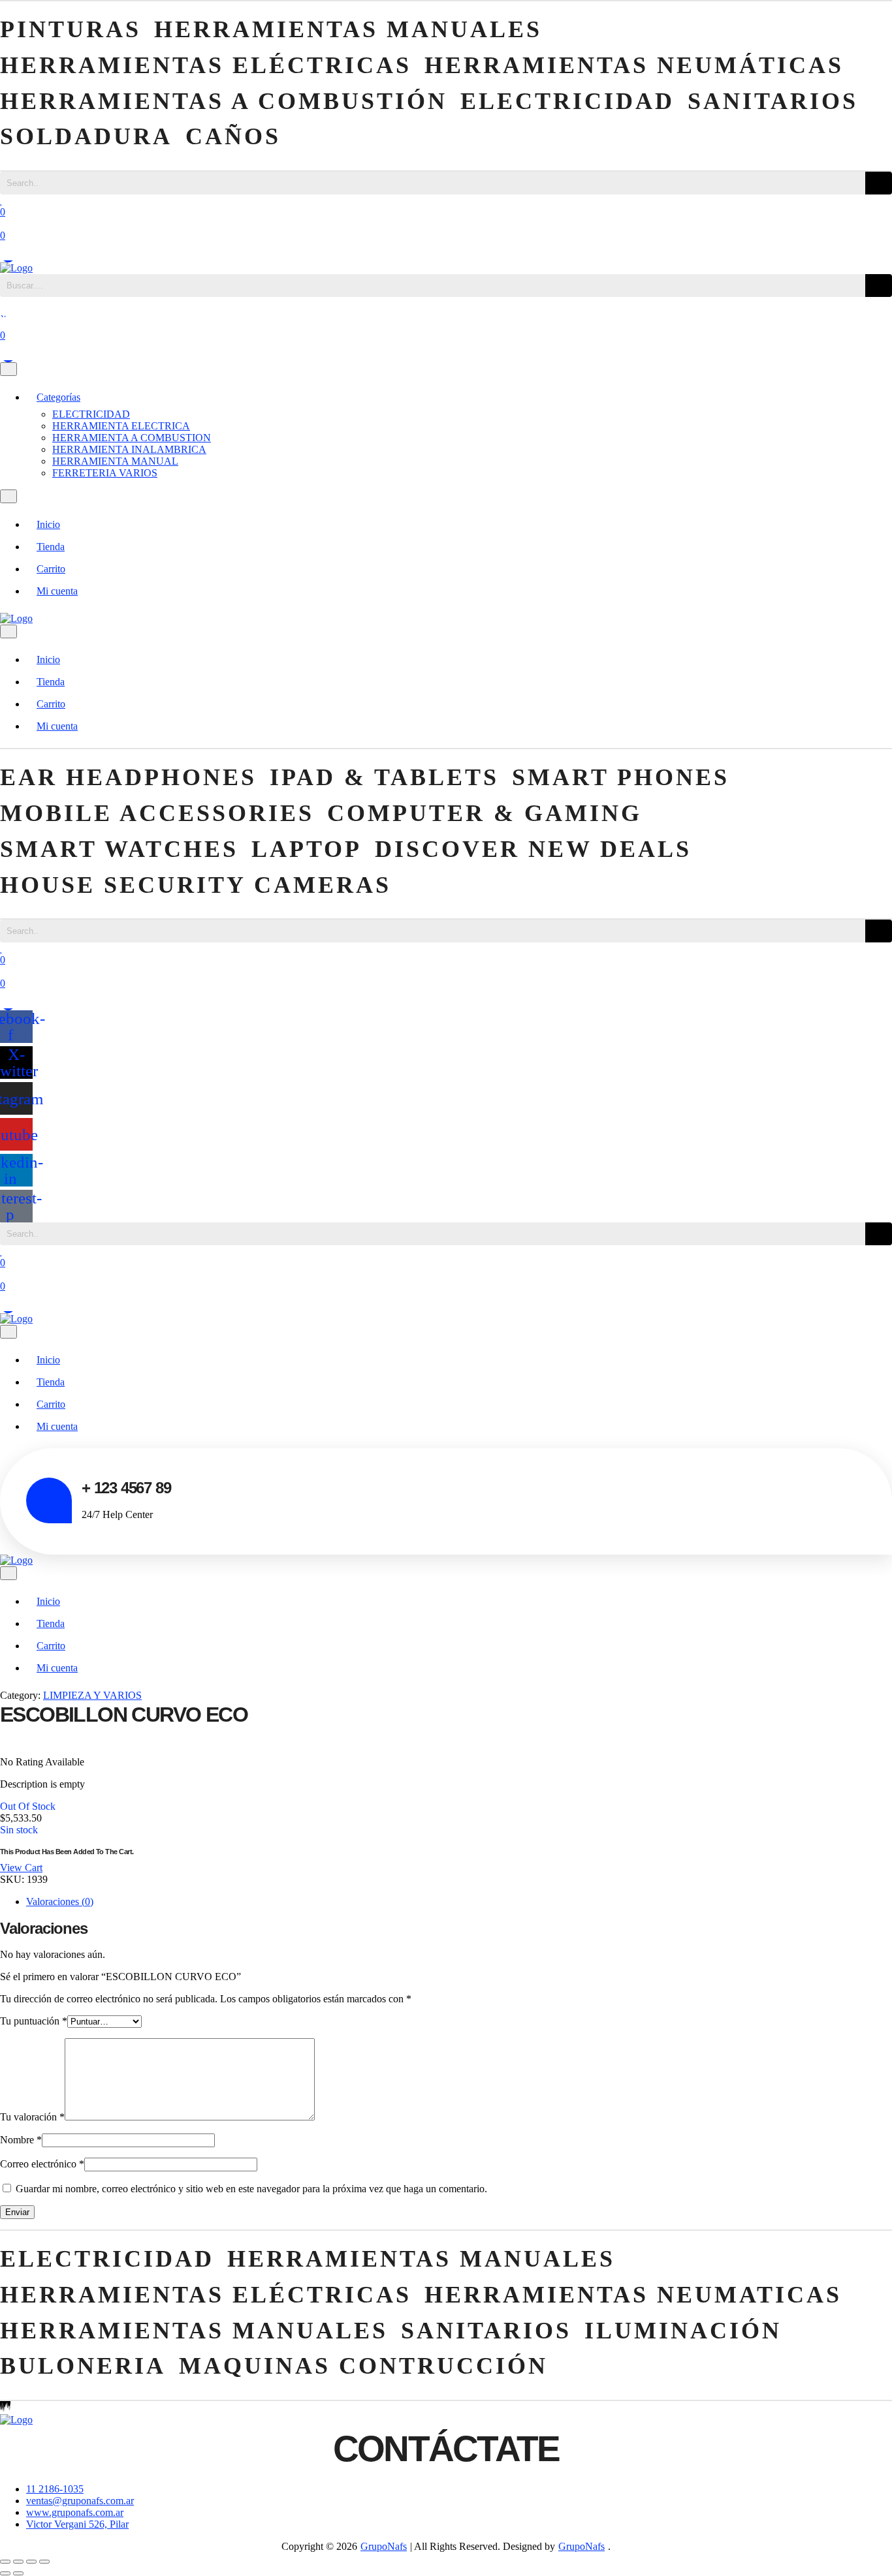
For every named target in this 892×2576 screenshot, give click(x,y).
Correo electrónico (42, 2164)
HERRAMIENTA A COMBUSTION (132, 438)
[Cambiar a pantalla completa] (18, 2562)
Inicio (48, 524)
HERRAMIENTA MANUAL (115, 461)
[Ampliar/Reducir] (5, 2562)
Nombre (21, 2140)
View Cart (21, 1868)
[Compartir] (31, 2562)
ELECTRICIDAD (91, 414)
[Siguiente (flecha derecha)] (18, 2573)
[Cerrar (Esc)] (44, 2562)
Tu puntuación (34, 2021)
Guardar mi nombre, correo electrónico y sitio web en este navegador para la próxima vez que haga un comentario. (251, 2189)
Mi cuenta (57, 591)
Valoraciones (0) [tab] (60, 1901)
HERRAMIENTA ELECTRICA (121, 426)
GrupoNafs (384, 2546)
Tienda (51, 547)
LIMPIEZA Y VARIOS (92, 1695)
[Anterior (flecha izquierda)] (5, 2573)
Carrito (51, 569)
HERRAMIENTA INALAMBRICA (129, 449)
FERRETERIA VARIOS (105, 473)
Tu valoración (32, 2117)
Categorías (58, 397)
